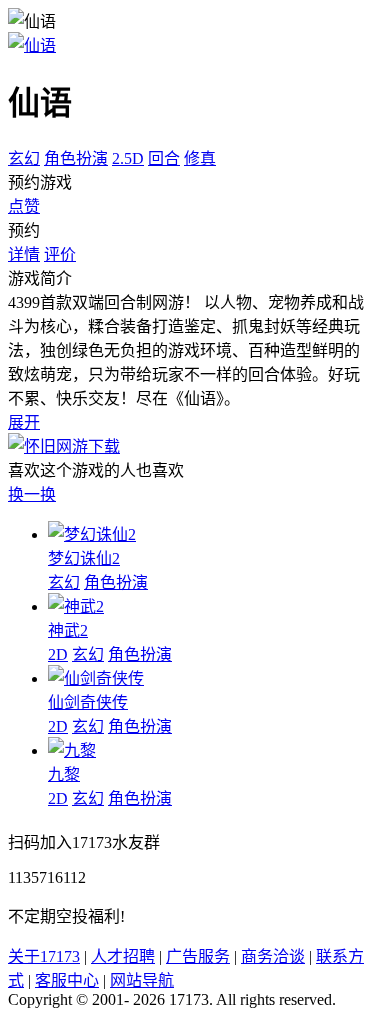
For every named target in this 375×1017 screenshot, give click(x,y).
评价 (60, 254)
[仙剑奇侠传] (96, 678)
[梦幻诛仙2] (92, 534)
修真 (200, 158)
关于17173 (44, 956)
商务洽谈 (273, 956)
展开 (24, 422)
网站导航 (142, 980)
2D (58, 654)
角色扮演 (76, 158)
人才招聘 (123, 956)
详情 (24, 254)
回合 (164, 158)
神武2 (68, 630)
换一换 (32, 494)
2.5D (128, 158)
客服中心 (67, 980)
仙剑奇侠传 (88, 702)
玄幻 (24, 158)
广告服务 (198, 956)
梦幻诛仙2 (84, 558)
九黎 (64, 774)
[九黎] (72, 750)
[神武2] (76, 606)
